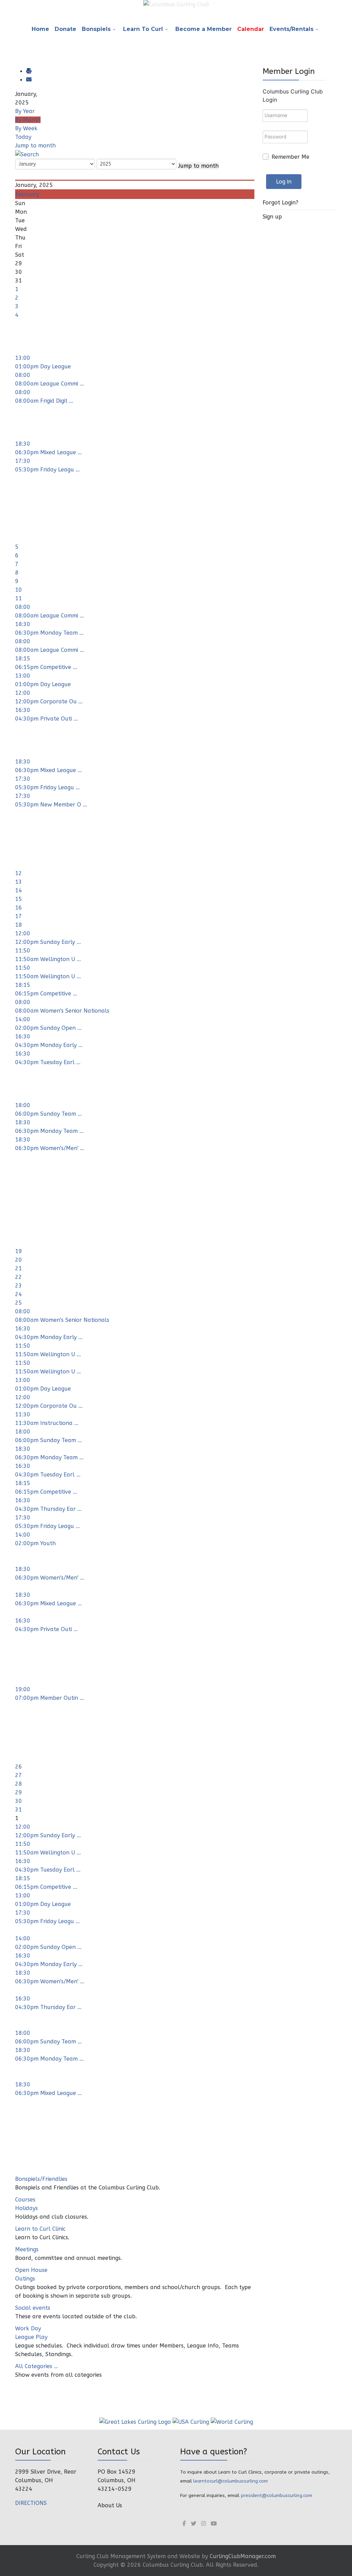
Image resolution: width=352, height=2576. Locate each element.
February (27, 194)
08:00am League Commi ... (49, 384)
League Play (31, 2337)
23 (19, 1286)
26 (19, 1767)
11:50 (23, 951)
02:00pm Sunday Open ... (48, 1028)
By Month (28, 120)
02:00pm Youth (35, 1543)
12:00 (23, 693)
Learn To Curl (143, 29)
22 (19, 1277)
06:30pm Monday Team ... (49, 633)
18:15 (23, 659)
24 (19, 1294)
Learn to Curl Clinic (40, 2229)
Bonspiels (96, 29)
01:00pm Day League (43, 366)
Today (23, 137)
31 (19, 1810)
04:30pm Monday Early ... (49, 1045)
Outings (25, 2279)
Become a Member (203, 29)
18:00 (23, 1105)
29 (19, 1792)
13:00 (23, 358)
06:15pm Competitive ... (46, 667)
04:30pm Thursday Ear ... (48, 1509)
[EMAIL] (29, 80)
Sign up (272, 217)
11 (19, 598)
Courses (25, 2200)
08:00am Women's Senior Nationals (62, 1011)
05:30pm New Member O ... (51, 805)
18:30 (23, 444)
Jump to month (35, 146)
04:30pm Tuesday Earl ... (48, 1062)
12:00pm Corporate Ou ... (49, 701)
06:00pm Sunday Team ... (48, 1114)
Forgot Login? (280, 203)
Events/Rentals (291, 29)
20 (19, 1260)
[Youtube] (214, 2524)
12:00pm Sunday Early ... (48, 942)
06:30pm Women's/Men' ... (50, 1148)
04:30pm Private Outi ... (46, 719)
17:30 (23, 461)
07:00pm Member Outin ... (49, 1698)
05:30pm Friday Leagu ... (47, 470)
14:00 (23, 1019)
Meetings (27, 2249)
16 (19, 908)
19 (19, 1251)
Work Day (28, 2328)
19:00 (23, 1689)
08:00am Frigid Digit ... (44, 401)
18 (19, 925)
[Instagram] (203, 2524)
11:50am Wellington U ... (48, 959)
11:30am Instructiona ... (47, 1423)
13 (19, 882)
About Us (110, 2505)
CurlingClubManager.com (243, 2556)
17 (19, 916)
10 (19, 590)
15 (19, 899)
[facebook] (184, 2524)
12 (19, 873)
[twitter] (194, 2524)
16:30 (23, 710)
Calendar (251, 29)
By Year (25, 111)
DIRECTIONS (31, 2503)
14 (19, 890)
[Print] (29, 71)
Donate (65, 29)
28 (19, 1784)
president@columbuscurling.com (276, 2495)
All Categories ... (37, 2366)
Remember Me (290, 157)
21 (19, 1268)
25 (19, 1303)
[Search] (27, 154)
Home (40, 29)
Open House (31, 2270)
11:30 (23, 1414)
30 (19, 1801)
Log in (284, 182)
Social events (33, 2308)
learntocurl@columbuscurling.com (230, 2481)
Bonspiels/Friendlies (41, 2179)
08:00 (23, 375)
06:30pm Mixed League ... (48, 452)
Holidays (26, 2208)
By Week (26, 128)
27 (19, 1775)
